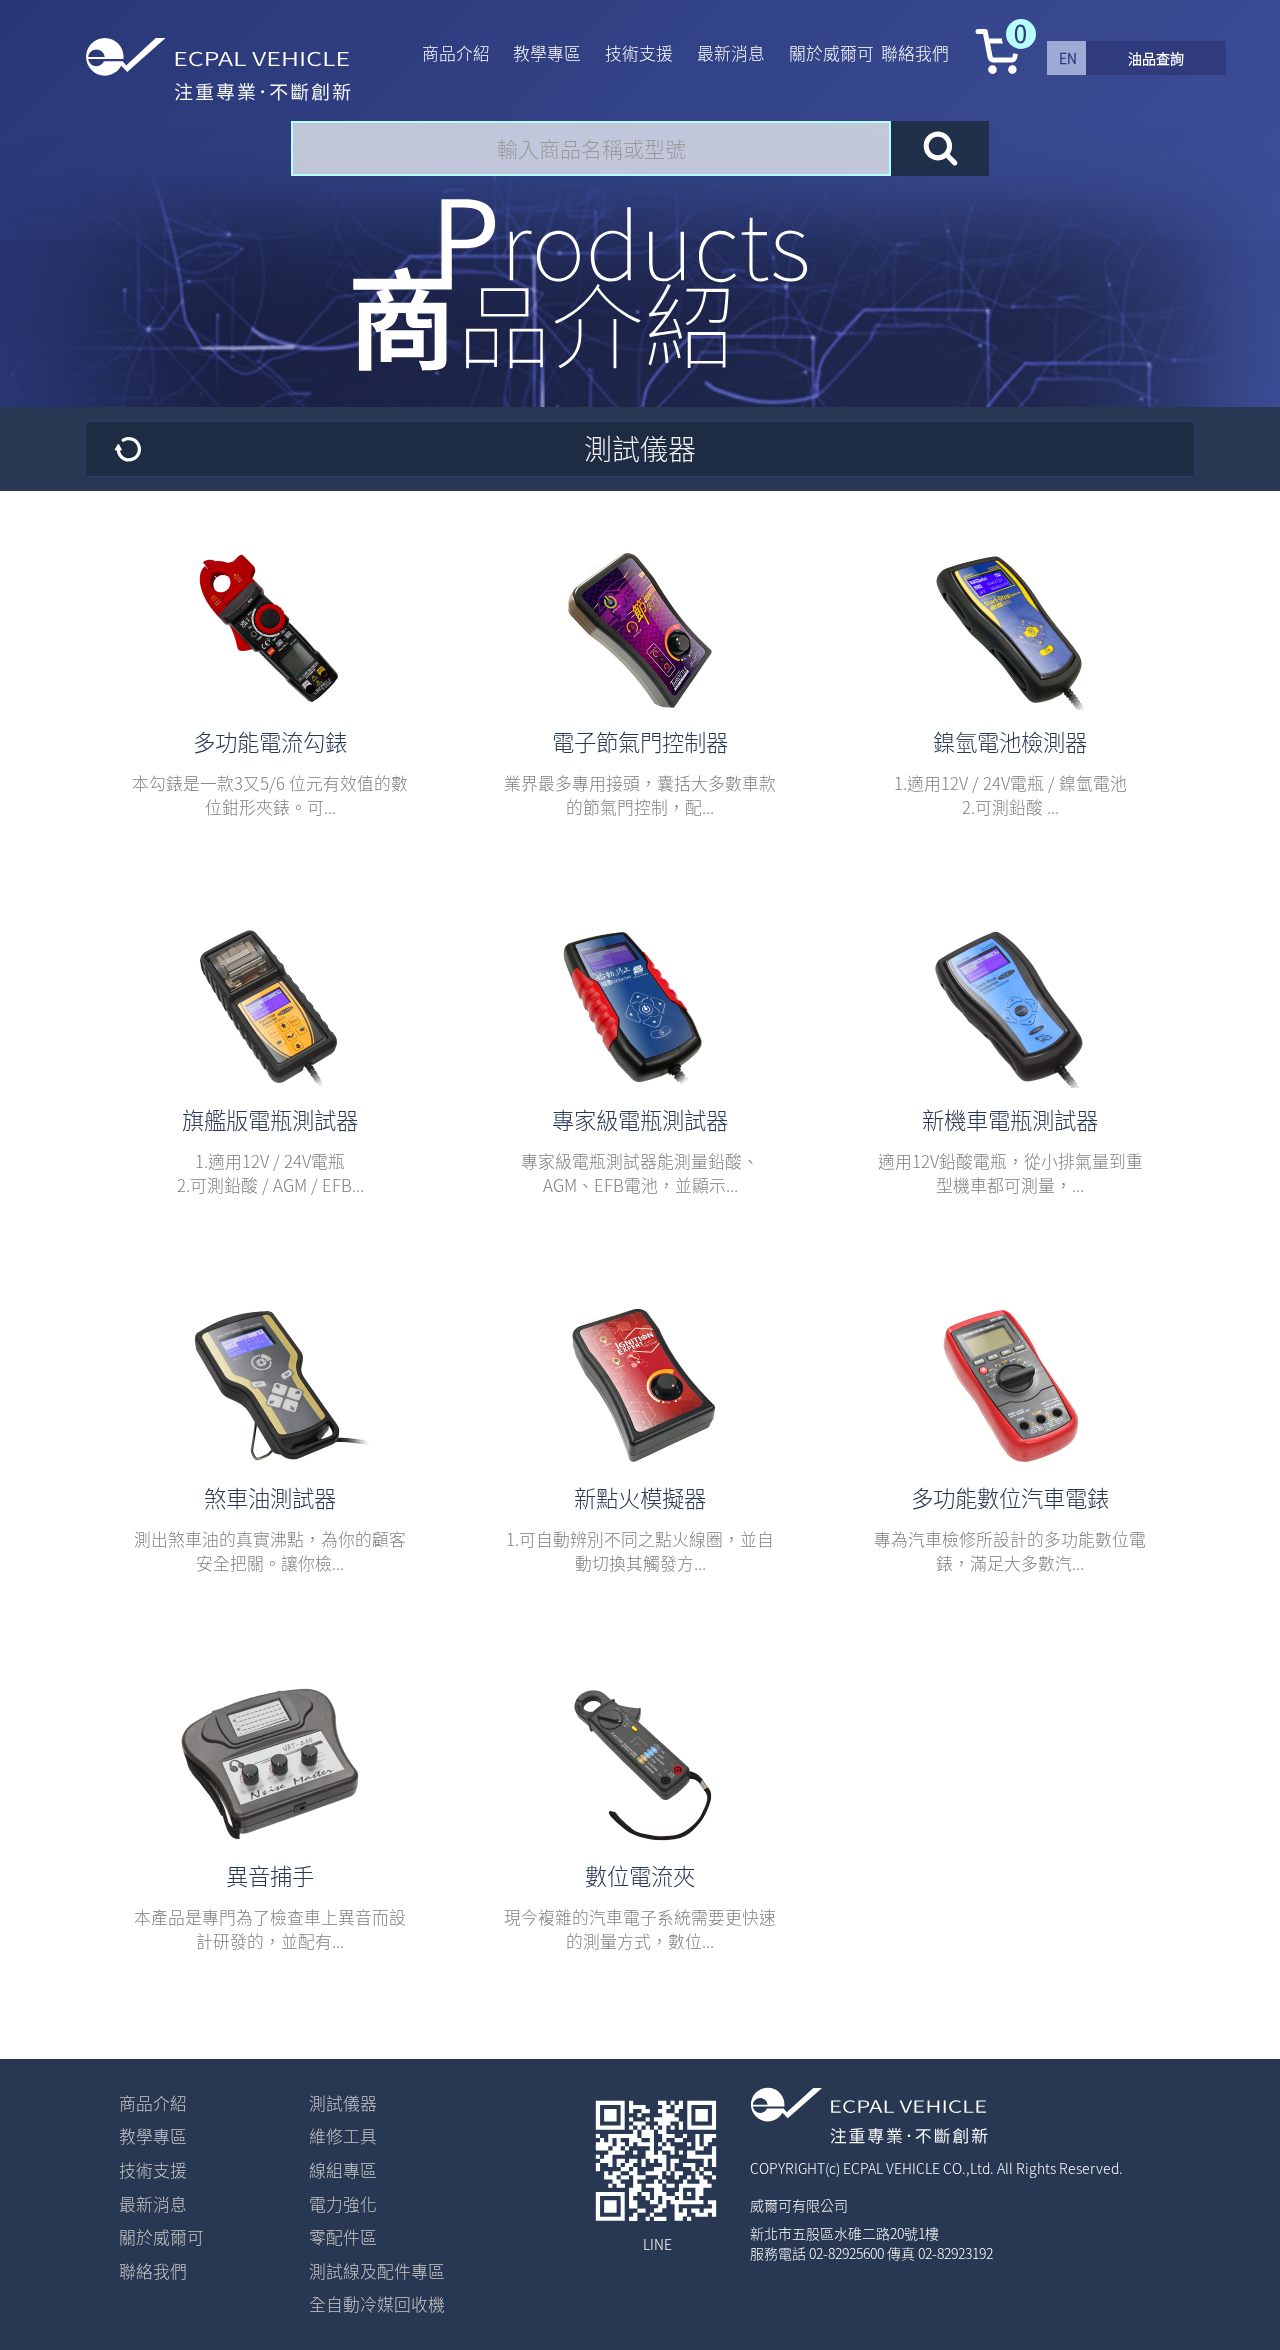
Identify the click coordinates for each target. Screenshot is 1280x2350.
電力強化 (343, 2204)
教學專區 (547, 53)
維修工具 (343, 2136)
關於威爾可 (831, 53)
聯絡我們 (915, 53)
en (1068, 58)
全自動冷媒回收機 (377, 2304)
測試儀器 (343, 2103)
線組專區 (343, 2170)
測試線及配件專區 (377, 2271)
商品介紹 (456, 53)
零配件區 (343, 2237)
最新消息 (731, 53)
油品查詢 (1156, 58)
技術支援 (639, 53)
